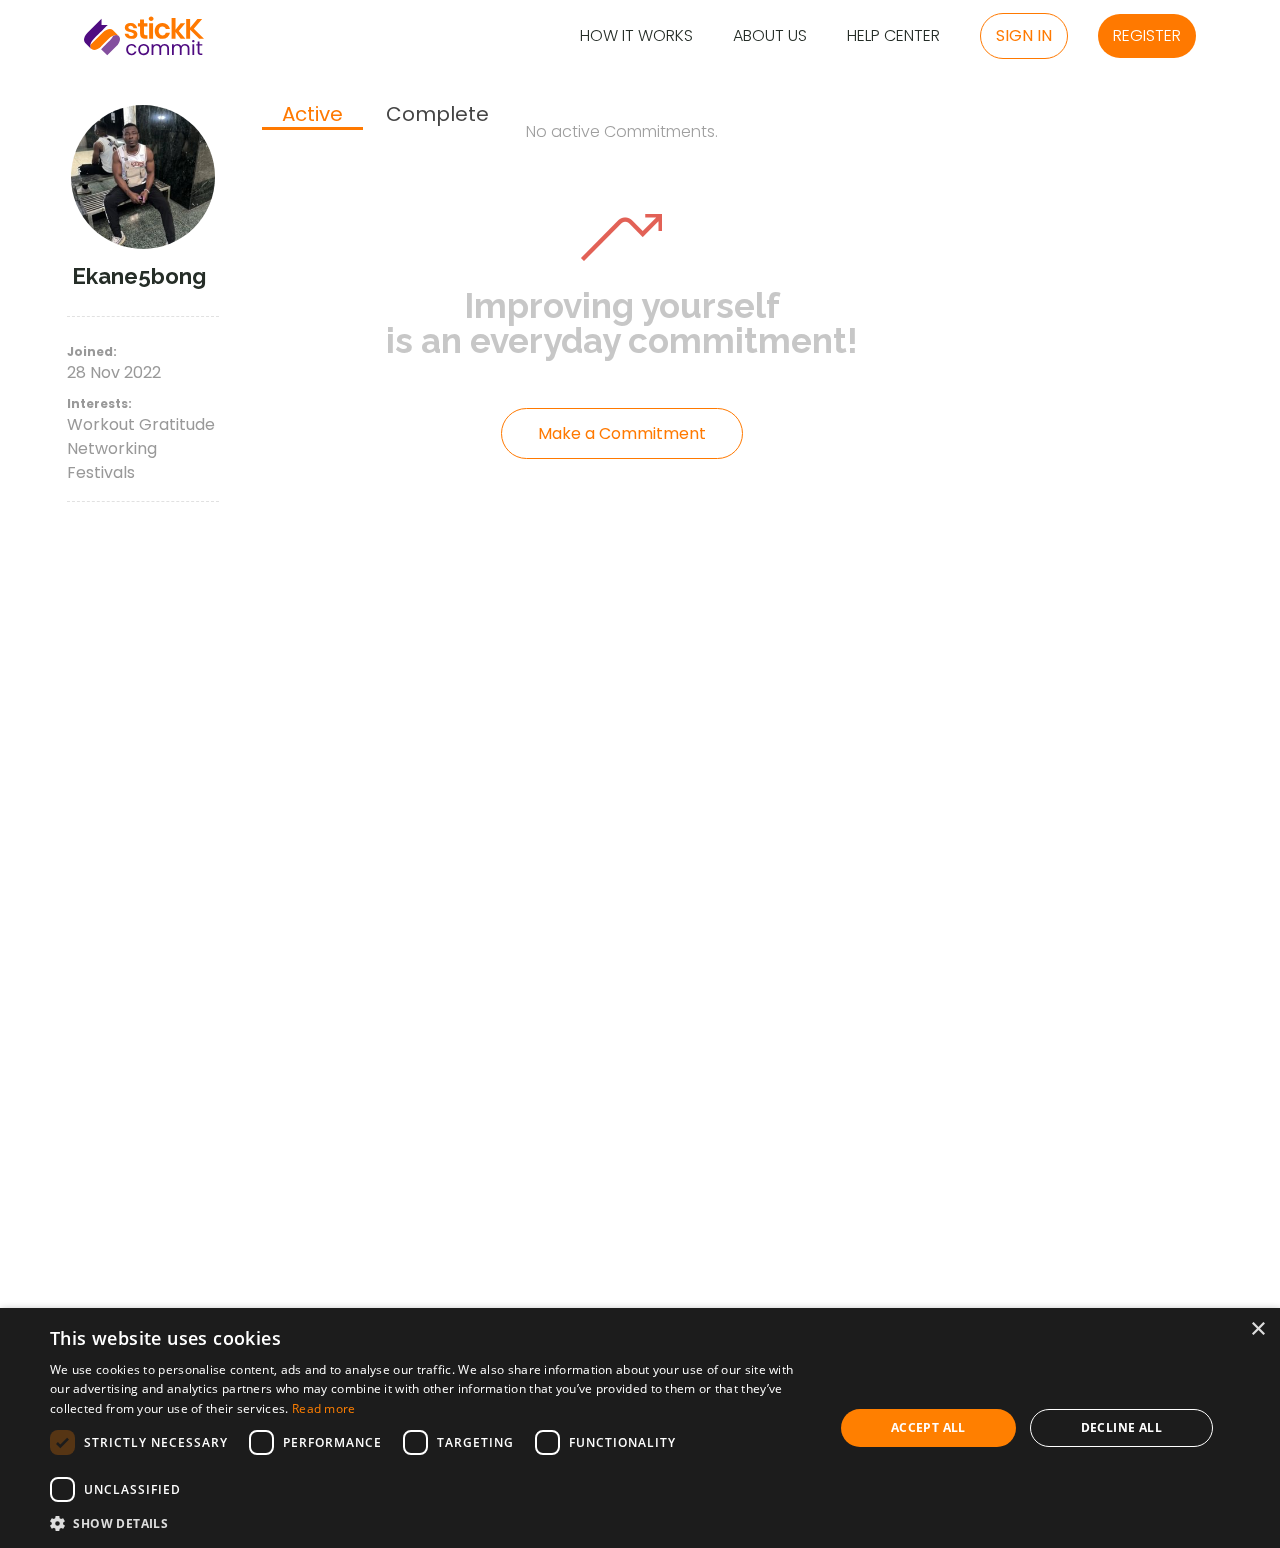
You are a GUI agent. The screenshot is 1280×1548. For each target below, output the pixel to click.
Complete (437, 114)
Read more (324, 1408)
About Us (770, 36)
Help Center (893, 36)
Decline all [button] (1121, 1427)
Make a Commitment (622, 433)
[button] (430, 1523)
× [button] (1257, 1329)
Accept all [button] (928, 1427)
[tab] (312, 116)
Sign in (1024, 35)
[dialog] (640, 1428)
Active (312, 115)
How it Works (636, 36)
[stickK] (144, 36)
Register (1147, 35)
